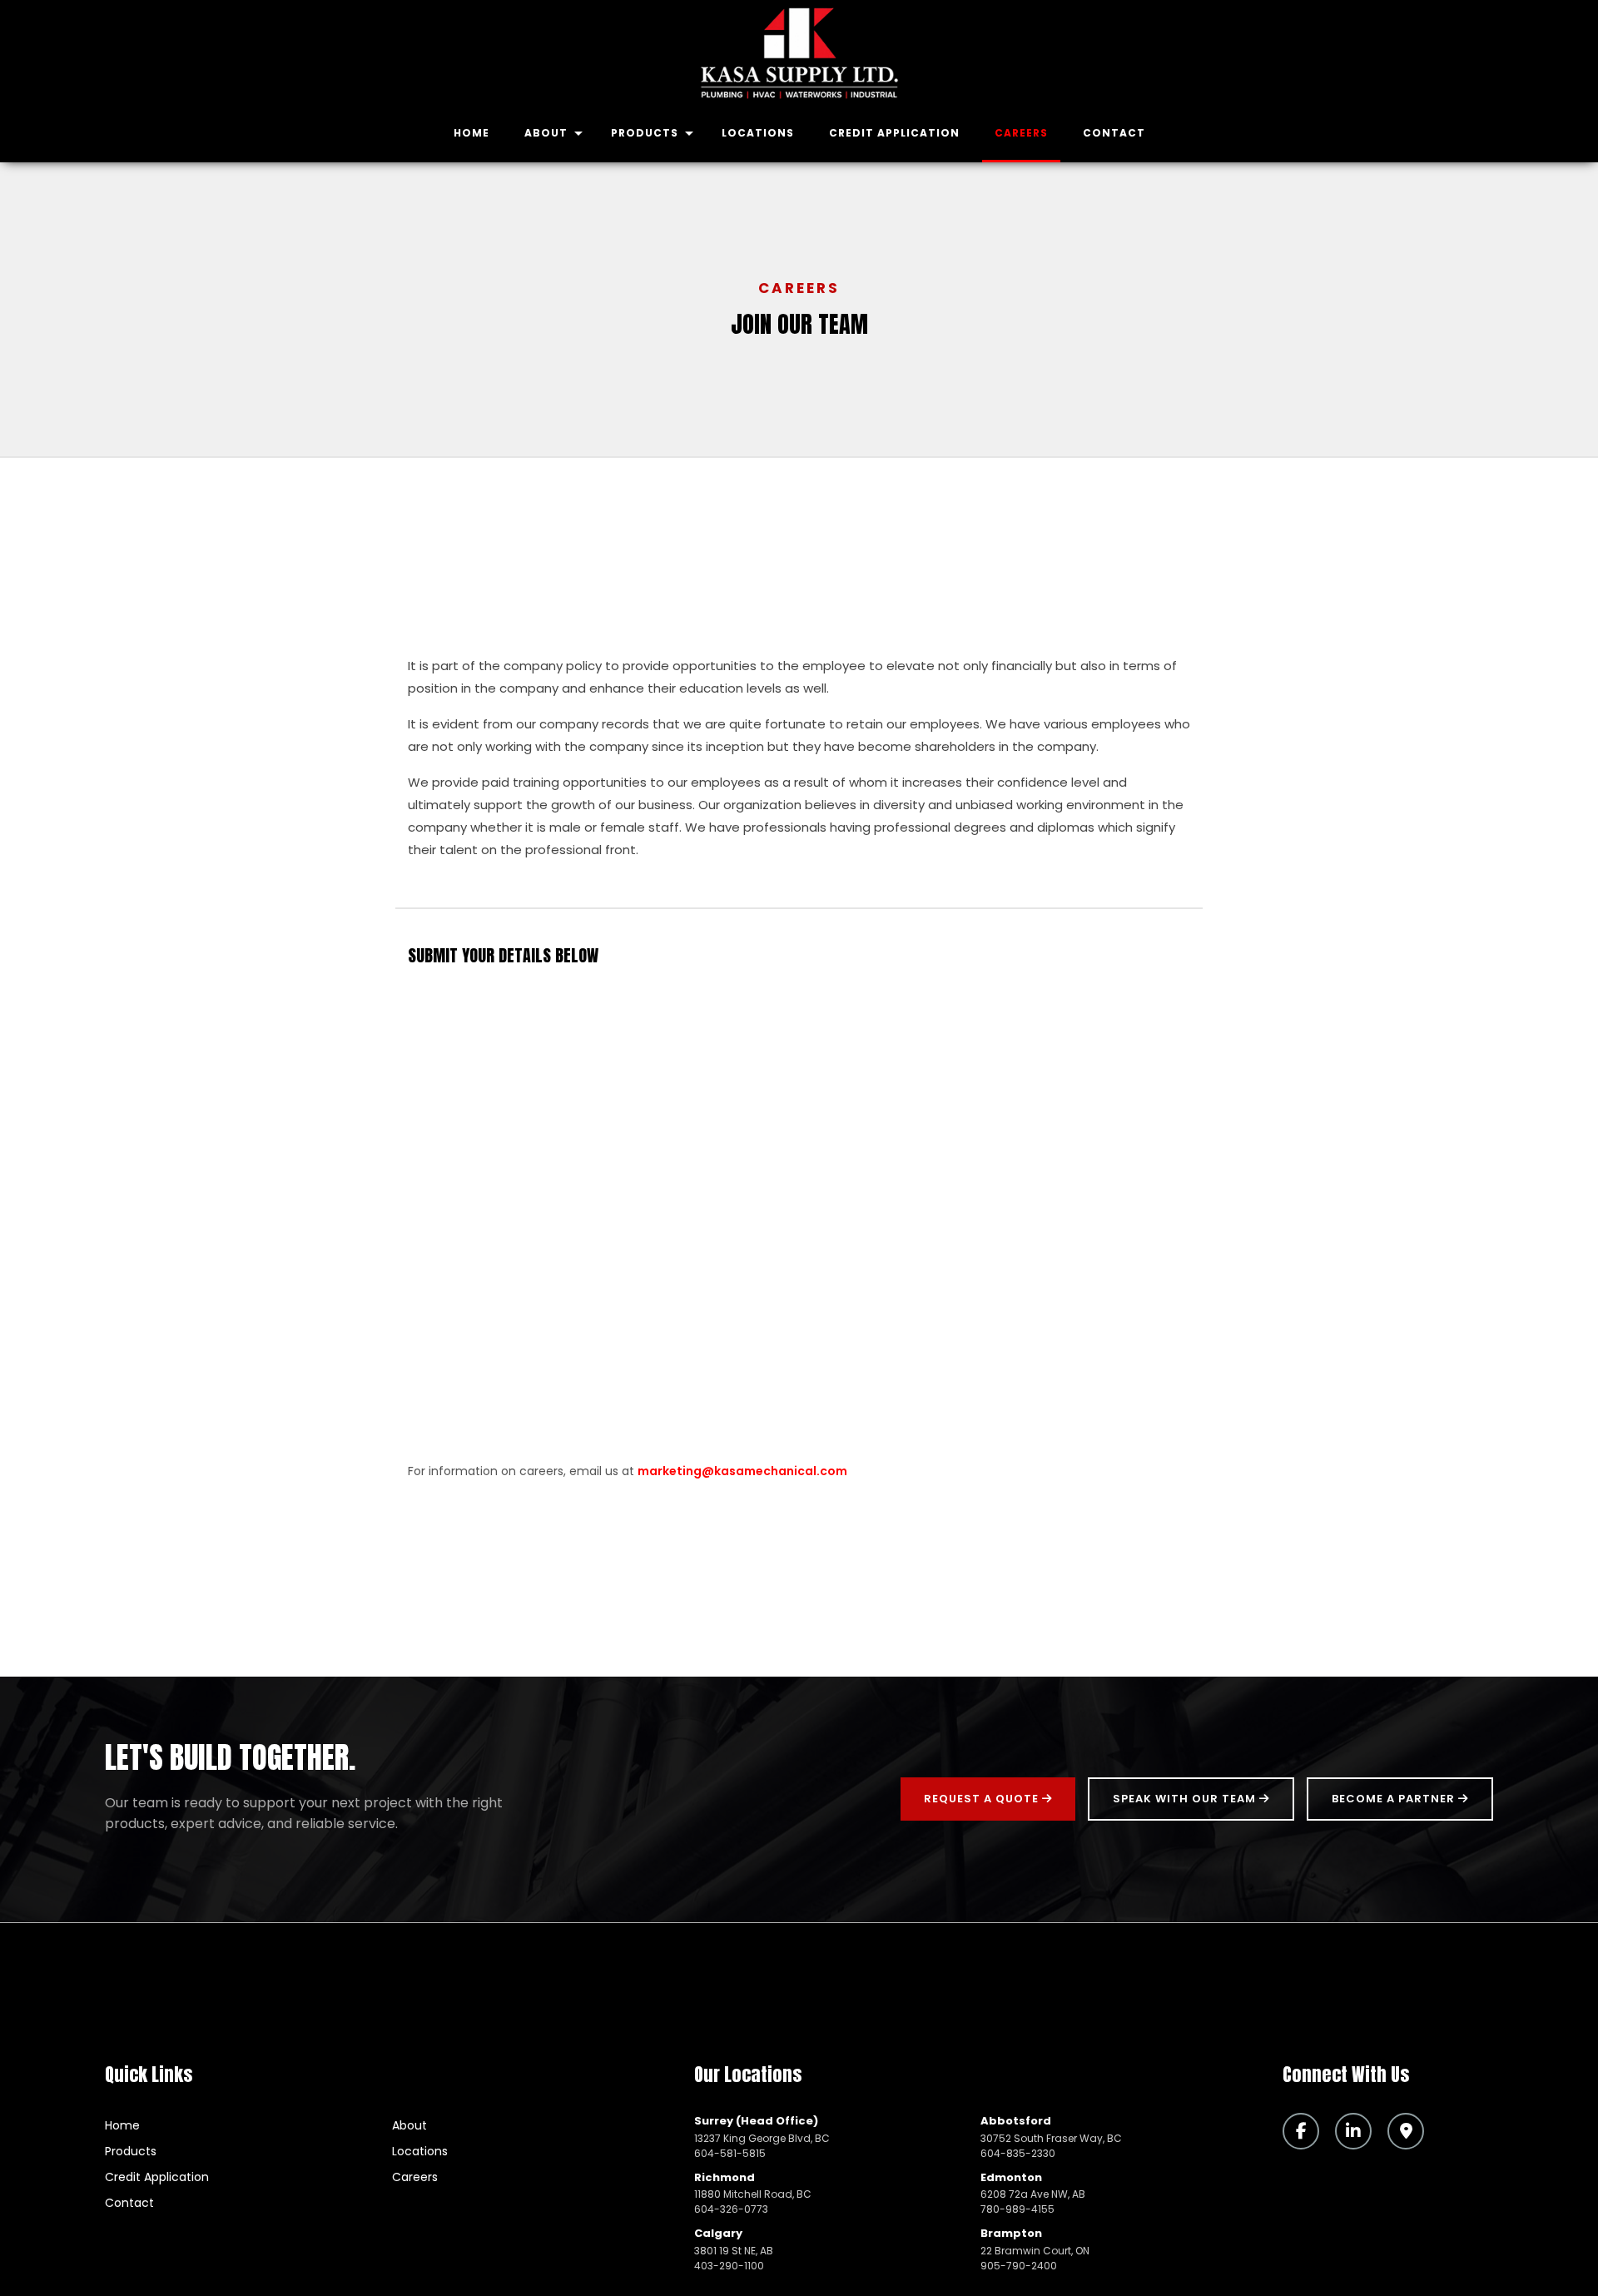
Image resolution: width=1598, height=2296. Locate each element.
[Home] (799, 53)
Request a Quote (983, 1799)
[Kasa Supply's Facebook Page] (1307, 2132)
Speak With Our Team (1186, 1799)
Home (471, 133)
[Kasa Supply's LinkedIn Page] (1360, 2132)
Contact (1114, 133)
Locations (758, 133)
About (546, 133)
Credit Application (894, 133)
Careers (1021, 133)
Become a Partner (1395, 1799)
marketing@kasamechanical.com (742, 1471)
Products (645, 133)
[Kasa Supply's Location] (1412, 2132)
